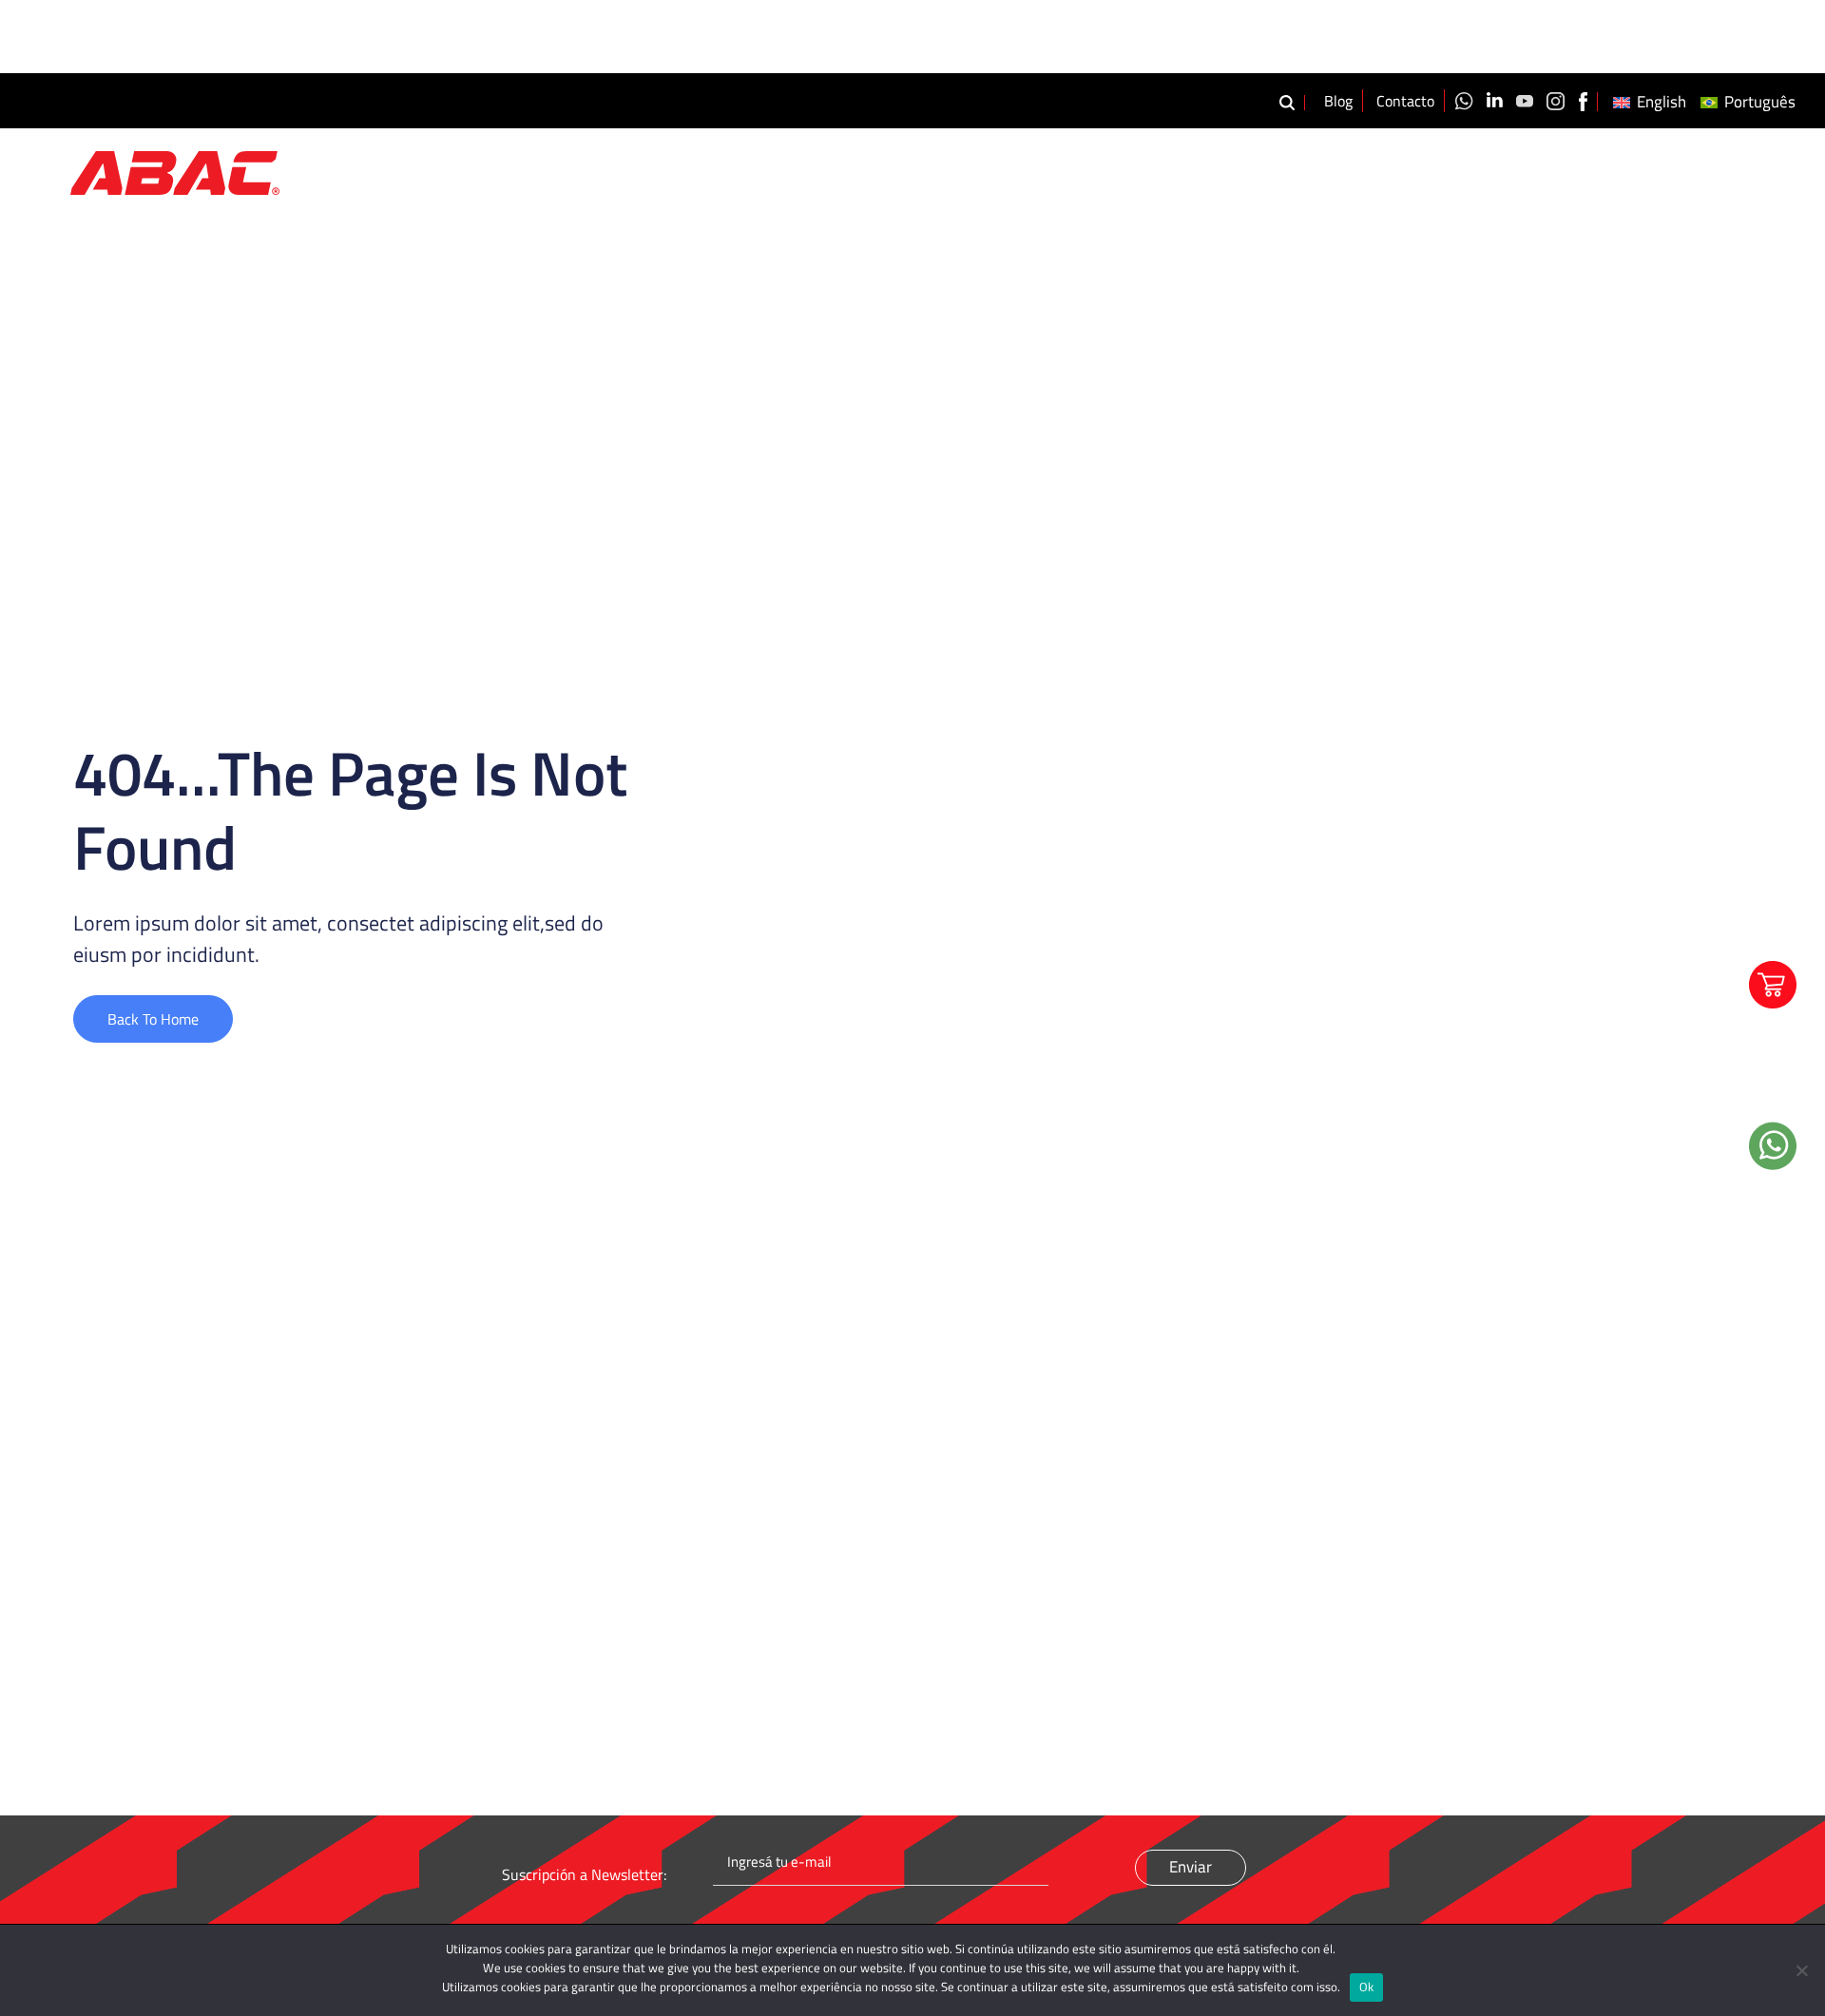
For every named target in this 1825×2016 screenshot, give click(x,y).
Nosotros (1344, 170)
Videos (1622, 170)
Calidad (1545, 170)
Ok (1367, 1987)
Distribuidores (1722, 170)
